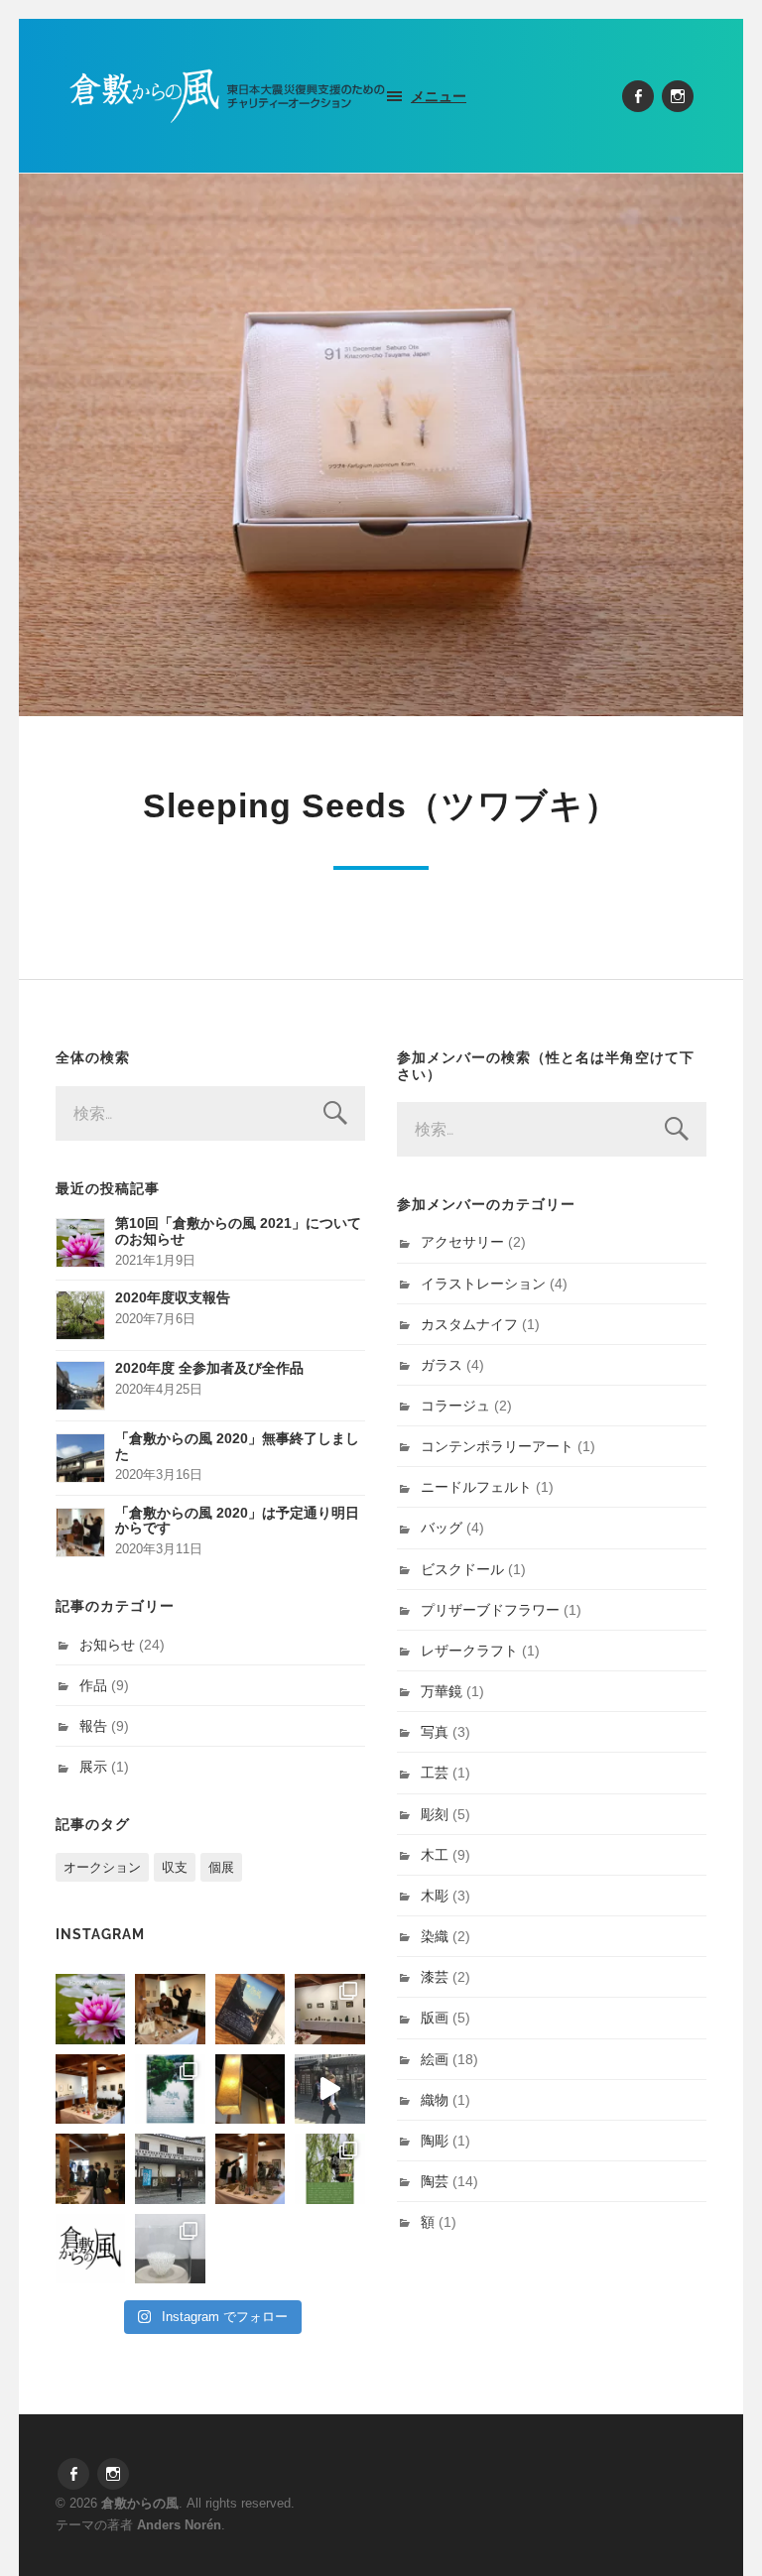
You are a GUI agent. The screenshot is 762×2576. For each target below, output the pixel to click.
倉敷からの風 (140, 2503)
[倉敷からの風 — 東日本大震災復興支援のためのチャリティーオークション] (228, 96)
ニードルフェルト (476, 1487)
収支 (175, 1867)
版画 (435, 2018)
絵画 (435, 2059)
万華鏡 (442, 1691)
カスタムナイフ (469, 1324)
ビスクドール (462, 1569)
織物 (435, 2100)
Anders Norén (179, 2525)
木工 (435, 1855)
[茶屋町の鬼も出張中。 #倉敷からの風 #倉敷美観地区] (329, 2089)
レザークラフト (469, 1651)
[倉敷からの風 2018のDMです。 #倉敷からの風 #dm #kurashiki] (329, 2168)
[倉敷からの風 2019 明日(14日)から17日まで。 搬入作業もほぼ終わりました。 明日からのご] (90, 2089)
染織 (435, 1936)
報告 (93, 1726)
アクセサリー (462, 1242)
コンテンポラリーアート (497, 1446)
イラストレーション (483, 1284)
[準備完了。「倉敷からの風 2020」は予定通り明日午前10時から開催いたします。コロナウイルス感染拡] (170, 2009)
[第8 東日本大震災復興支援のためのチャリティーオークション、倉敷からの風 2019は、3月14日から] (170, 2089)
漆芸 (435, 1977)
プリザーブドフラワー (490, 1610)
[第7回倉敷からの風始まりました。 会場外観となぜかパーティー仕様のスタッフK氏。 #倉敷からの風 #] (170, 2168)
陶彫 (435, 2141)
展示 (93, 1767)
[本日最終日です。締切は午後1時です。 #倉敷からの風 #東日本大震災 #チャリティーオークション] (329, 2009)
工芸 (435, 1773)
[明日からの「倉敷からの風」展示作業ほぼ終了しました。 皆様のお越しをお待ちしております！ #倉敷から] (250, 2168)
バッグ (442, 1528)
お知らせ (107, 1645)
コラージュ (455, 1406)
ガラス (442, 1365)
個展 (221, 1867)
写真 (435, 1732)
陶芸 (435, 2181)
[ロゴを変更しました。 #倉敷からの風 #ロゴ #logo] (90, 2249)
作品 (93, 1685)
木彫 (435, 1896)
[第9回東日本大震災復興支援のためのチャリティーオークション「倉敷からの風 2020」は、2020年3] (250, 2009)
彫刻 (435, 1814)
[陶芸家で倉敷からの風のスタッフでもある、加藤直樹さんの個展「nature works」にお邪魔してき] (170, 2249)
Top (715, 2529)
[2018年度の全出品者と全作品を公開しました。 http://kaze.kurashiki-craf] (250, 2089)
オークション (102, 1867)
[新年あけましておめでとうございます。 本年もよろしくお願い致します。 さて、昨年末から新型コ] (90, 2009)
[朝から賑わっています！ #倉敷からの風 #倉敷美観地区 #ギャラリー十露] (90, 2168)
